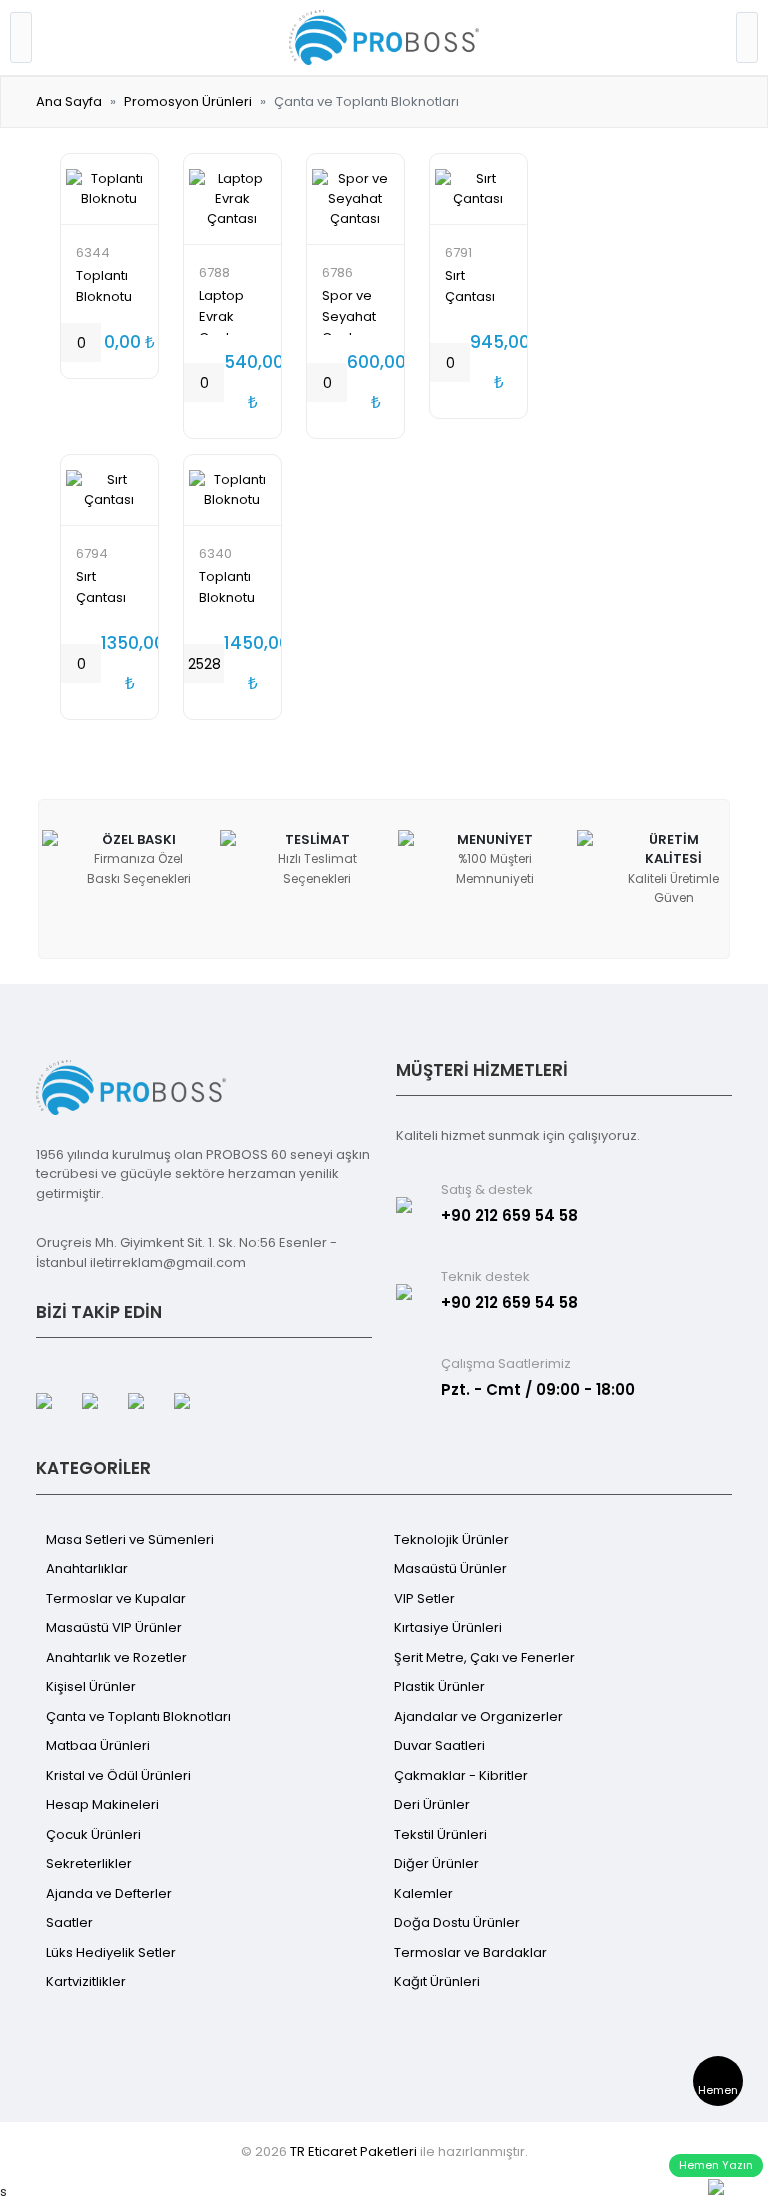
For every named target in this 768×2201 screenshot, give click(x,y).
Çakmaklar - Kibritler (461, 1775)
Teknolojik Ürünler (451, 1539)
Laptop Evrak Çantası (224, 316)
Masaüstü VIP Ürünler (114, 1627)
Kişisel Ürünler (91, 1686)
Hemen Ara (718, 2094)
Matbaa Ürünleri (98, 1745)
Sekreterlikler (89, 1863)
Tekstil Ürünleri (440, 1834)
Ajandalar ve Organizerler (478, 1716)
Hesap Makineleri (102, 1804)
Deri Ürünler (432, 1804)
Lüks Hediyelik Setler (111, 1952)
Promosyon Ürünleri (188, 101)
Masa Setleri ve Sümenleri (130, 1539)
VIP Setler (424, 1598)
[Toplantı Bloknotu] (109, 189)
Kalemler (423, 1893)
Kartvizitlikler (86, 1981)
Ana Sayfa (69, 101)
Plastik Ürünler (439, 1686)
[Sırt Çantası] (478, 189)
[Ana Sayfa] (384, 36)
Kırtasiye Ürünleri (448, 1627)
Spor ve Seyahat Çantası (349, 316)
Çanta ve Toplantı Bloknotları (138, 1716)
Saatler (69, 1922)
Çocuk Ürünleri (93, 1834)
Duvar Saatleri (439, 1745)
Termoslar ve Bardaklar (470, 1952)
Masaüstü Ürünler (450, 1568)
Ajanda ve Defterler (109, 1893)
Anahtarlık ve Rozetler (116, 1657)
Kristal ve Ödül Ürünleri (118, 1775)
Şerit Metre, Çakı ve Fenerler (484, 1657)
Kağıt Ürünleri (437, 1981)
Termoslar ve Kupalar (116, 1598)
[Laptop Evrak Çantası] (232, 199)
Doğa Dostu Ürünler (457, 1922)
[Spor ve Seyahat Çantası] (355, 199)
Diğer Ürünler (436, 1863)
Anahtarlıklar (87, 1568)
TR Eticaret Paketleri (353, 2151)
